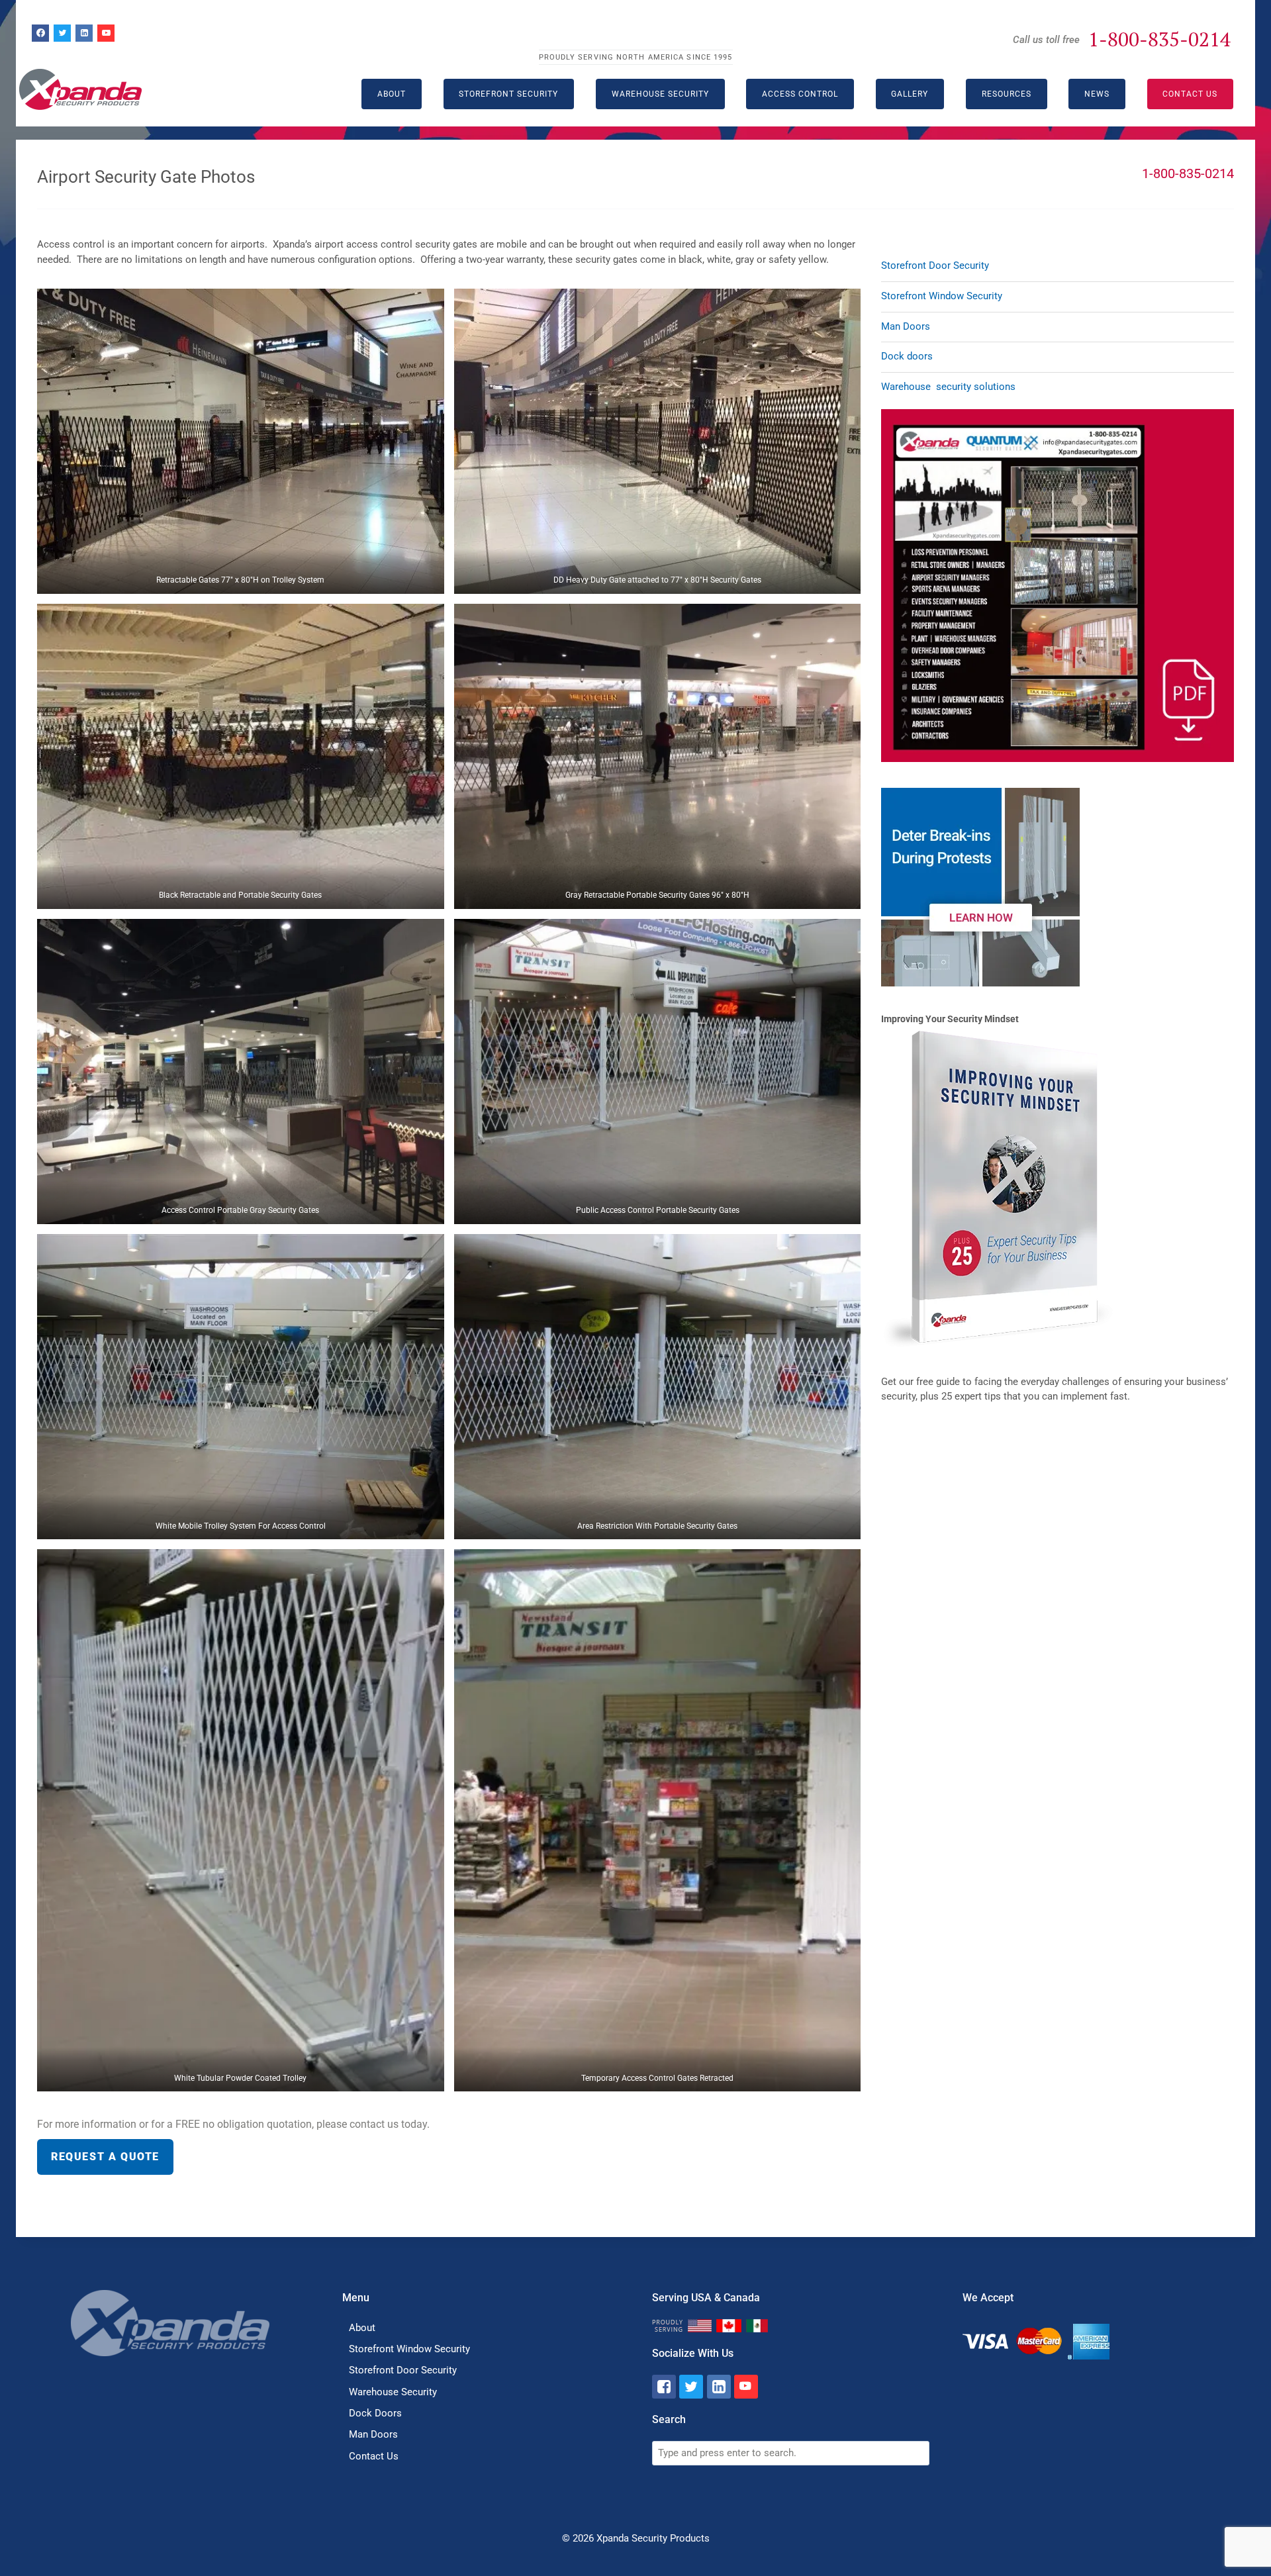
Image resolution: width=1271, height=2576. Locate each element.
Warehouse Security (660, 94)
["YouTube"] (746, 2387)
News (1097, 94)
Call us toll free (1046, 40)
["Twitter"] (691, 2387)
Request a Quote (105, 2157)
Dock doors (907, 356)
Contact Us (1190, 94)
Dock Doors (375, 2413)
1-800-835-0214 (1159, 39)
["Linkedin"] (719, 2387)
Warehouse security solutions (948, 387)
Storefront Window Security (942, 296)
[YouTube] (106, 33)
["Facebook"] (664, 2387)
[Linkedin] (84, 33)
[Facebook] (40, 33)
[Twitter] (62, 33)
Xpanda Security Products (653, 2538)
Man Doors (906, 326)
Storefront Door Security (935, 265)
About (362, 2328)
